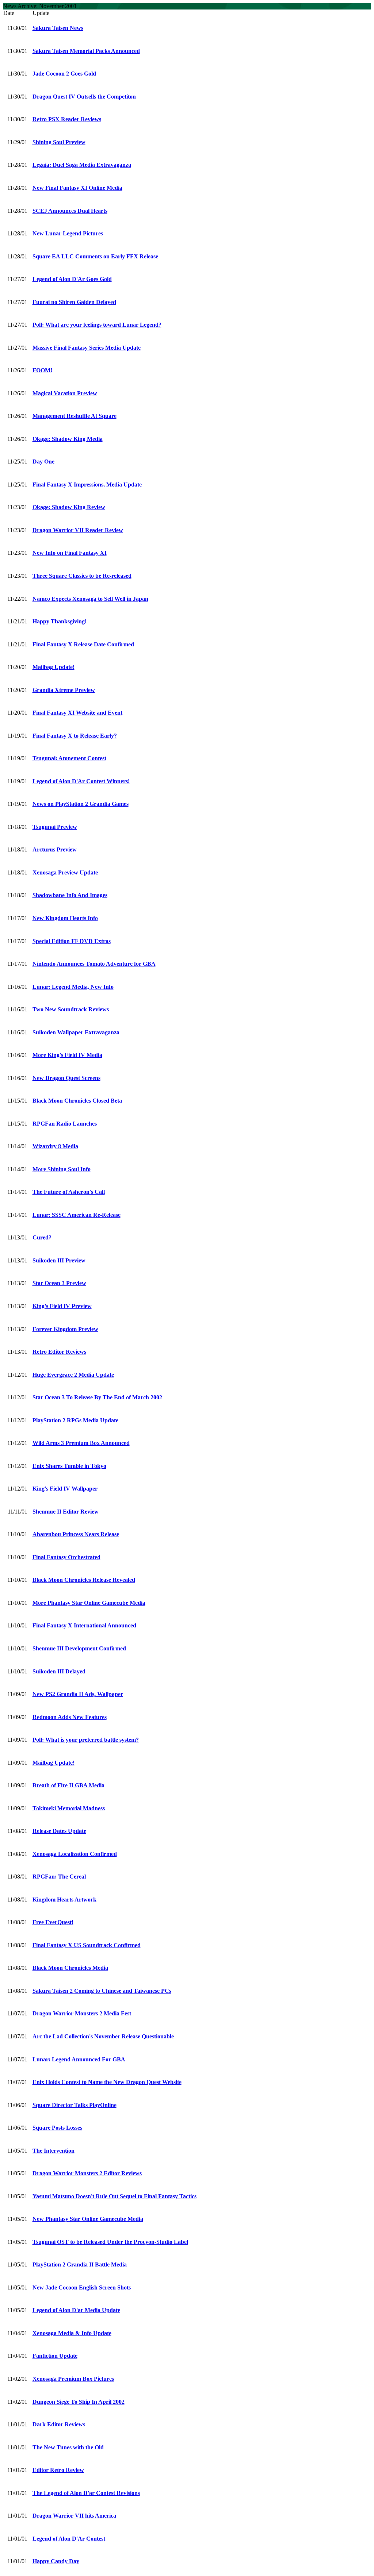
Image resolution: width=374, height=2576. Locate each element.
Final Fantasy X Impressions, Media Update (87, 485)
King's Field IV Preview (62, 1306)
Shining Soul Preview (59, 142)
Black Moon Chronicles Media (70, 1968)
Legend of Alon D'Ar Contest (69, 2539)
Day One (43, 462)
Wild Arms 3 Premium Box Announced (81, 1443)
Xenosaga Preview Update (65, 872)
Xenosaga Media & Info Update (72, 2333)
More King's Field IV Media (67, 1055)
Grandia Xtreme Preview (64, 690)
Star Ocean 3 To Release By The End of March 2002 (97, 1397)
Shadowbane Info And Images (70, 895)
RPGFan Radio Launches (65, 1124)
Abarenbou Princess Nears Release (76, 1534)
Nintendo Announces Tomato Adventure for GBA (94, 964)
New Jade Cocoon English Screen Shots (82, 2287)
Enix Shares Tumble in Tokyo (69, 1466)
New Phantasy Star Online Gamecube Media (88, 2219)
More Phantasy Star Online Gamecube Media (89, 1603)
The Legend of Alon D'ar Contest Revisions (86, 2493)
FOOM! (42, 370)
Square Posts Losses (57, 2128)
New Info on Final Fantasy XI (70, 553)
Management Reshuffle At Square (75, 416)
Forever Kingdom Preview (65, 1329)
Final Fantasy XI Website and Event (77, 713)
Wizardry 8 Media (55, 1146)
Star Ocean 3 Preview (59, 1283)
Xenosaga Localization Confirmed (75, 1854)
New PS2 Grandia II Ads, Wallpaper (78, 1694)
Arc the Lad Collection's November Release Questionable (103, 2036)
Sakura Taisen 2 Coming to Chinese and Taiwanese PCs (102, 1991)
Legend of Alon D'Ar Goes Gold (72, 279)
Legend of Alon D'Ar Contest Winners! (81, 781)
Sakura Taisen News (58, 28)
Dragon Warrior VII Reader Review (78, 530)
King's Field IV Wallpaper (65, 1489)
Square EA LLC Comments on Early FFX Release (95, 256)
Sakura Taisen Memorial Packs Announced (86, 51)
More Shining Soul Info (62, 1169)
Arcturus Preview (55, 849)
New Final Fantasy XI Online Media (77, 188)
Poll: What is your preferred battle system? (86, 1740)
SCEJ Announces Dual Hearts (70, 211)
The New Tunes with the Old (68, 2447)
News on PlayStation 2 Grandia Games (81, 804)
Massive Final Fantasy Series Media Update (87, 348)
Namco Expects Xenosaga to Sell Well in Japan (90, 599)
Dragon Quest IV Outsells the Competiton (84, 97)
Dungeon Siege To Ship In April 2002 (79, 2402)
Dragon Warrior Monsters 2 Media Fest (82, 2013)
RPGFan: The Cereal (59, 1877)
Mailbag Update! (54, 667)
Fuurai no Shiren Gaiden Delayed (74, 302)
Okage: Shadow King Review (69, 507)
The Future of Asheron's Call (69, 1192)
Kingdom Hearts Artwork (64, 1900)
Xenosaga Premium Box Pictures (73, 2379)
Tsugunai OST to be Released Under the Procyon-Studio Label (110, 2242)
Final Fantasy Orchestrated (66, 1557)
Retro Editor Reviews (59, 1352)
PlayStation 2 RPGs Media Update (75, 1420)
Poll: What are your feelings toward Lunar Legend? (97, 325)
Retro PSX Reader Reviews (67, 119)
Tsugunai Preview (55, 827)
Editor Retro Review (58, 2470)
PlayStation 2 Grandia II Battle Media (80, 2264)
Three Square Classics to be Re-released (82, 576)
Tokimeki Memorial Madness (69, 1808)
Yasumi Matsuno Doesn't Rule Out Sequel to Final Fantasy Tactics (115, 2196)
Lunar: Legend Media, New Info (73, 987)
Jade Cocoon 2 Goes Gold (64, 74)
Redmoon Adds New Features (70, 1717)
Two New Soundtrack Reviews (71, 1009)
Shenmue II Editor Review (66, 1512)
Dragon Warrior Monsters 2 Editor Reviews (87, 2173)
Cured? (42, 1237)
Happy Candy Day (56, 2561)
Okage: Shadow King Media (68, 439)
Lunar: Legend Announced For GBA (79, 2059)
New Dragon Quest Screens (66, 1078)
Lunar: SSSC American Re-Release (77, 1215)
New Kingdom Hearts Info (65, 918)
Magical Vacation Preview (65, 393)
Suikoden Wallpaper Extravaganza (76, 1032)
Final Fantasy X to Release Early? (75, 736)
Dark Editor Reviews (59, 2424)
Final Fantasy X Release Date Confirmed (83, 644)
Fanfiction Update (55, 2356)
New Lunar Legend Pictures (68, 233)
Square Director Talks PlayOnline (75, 2105)
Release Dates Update (59, 1831)
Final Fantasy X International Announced (84, 1625)
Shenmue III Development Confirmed (79, 1648)
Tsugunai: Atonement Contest (69, 758)
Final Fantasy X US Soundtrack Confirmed (87, 1945)
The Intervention (54, 2151)
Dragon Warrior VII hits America (74, 2516)
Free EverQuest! (53, 1922)
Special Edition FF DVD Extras (72, 941)
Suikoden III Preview (59, 1260)
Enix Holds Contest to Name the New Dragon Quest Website (107, 2082)
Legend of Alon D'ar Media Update (76, 2310)
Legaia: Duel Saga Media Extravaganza (82, 165)
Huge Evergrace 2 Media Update (73, 1375)
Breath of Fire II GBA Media (68, 1785)
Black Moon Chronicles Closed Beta (77, 1101)
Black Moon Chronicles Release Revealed (84, 1580)
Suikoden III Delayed (59, 1671)
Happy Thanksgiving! (60, 621)
